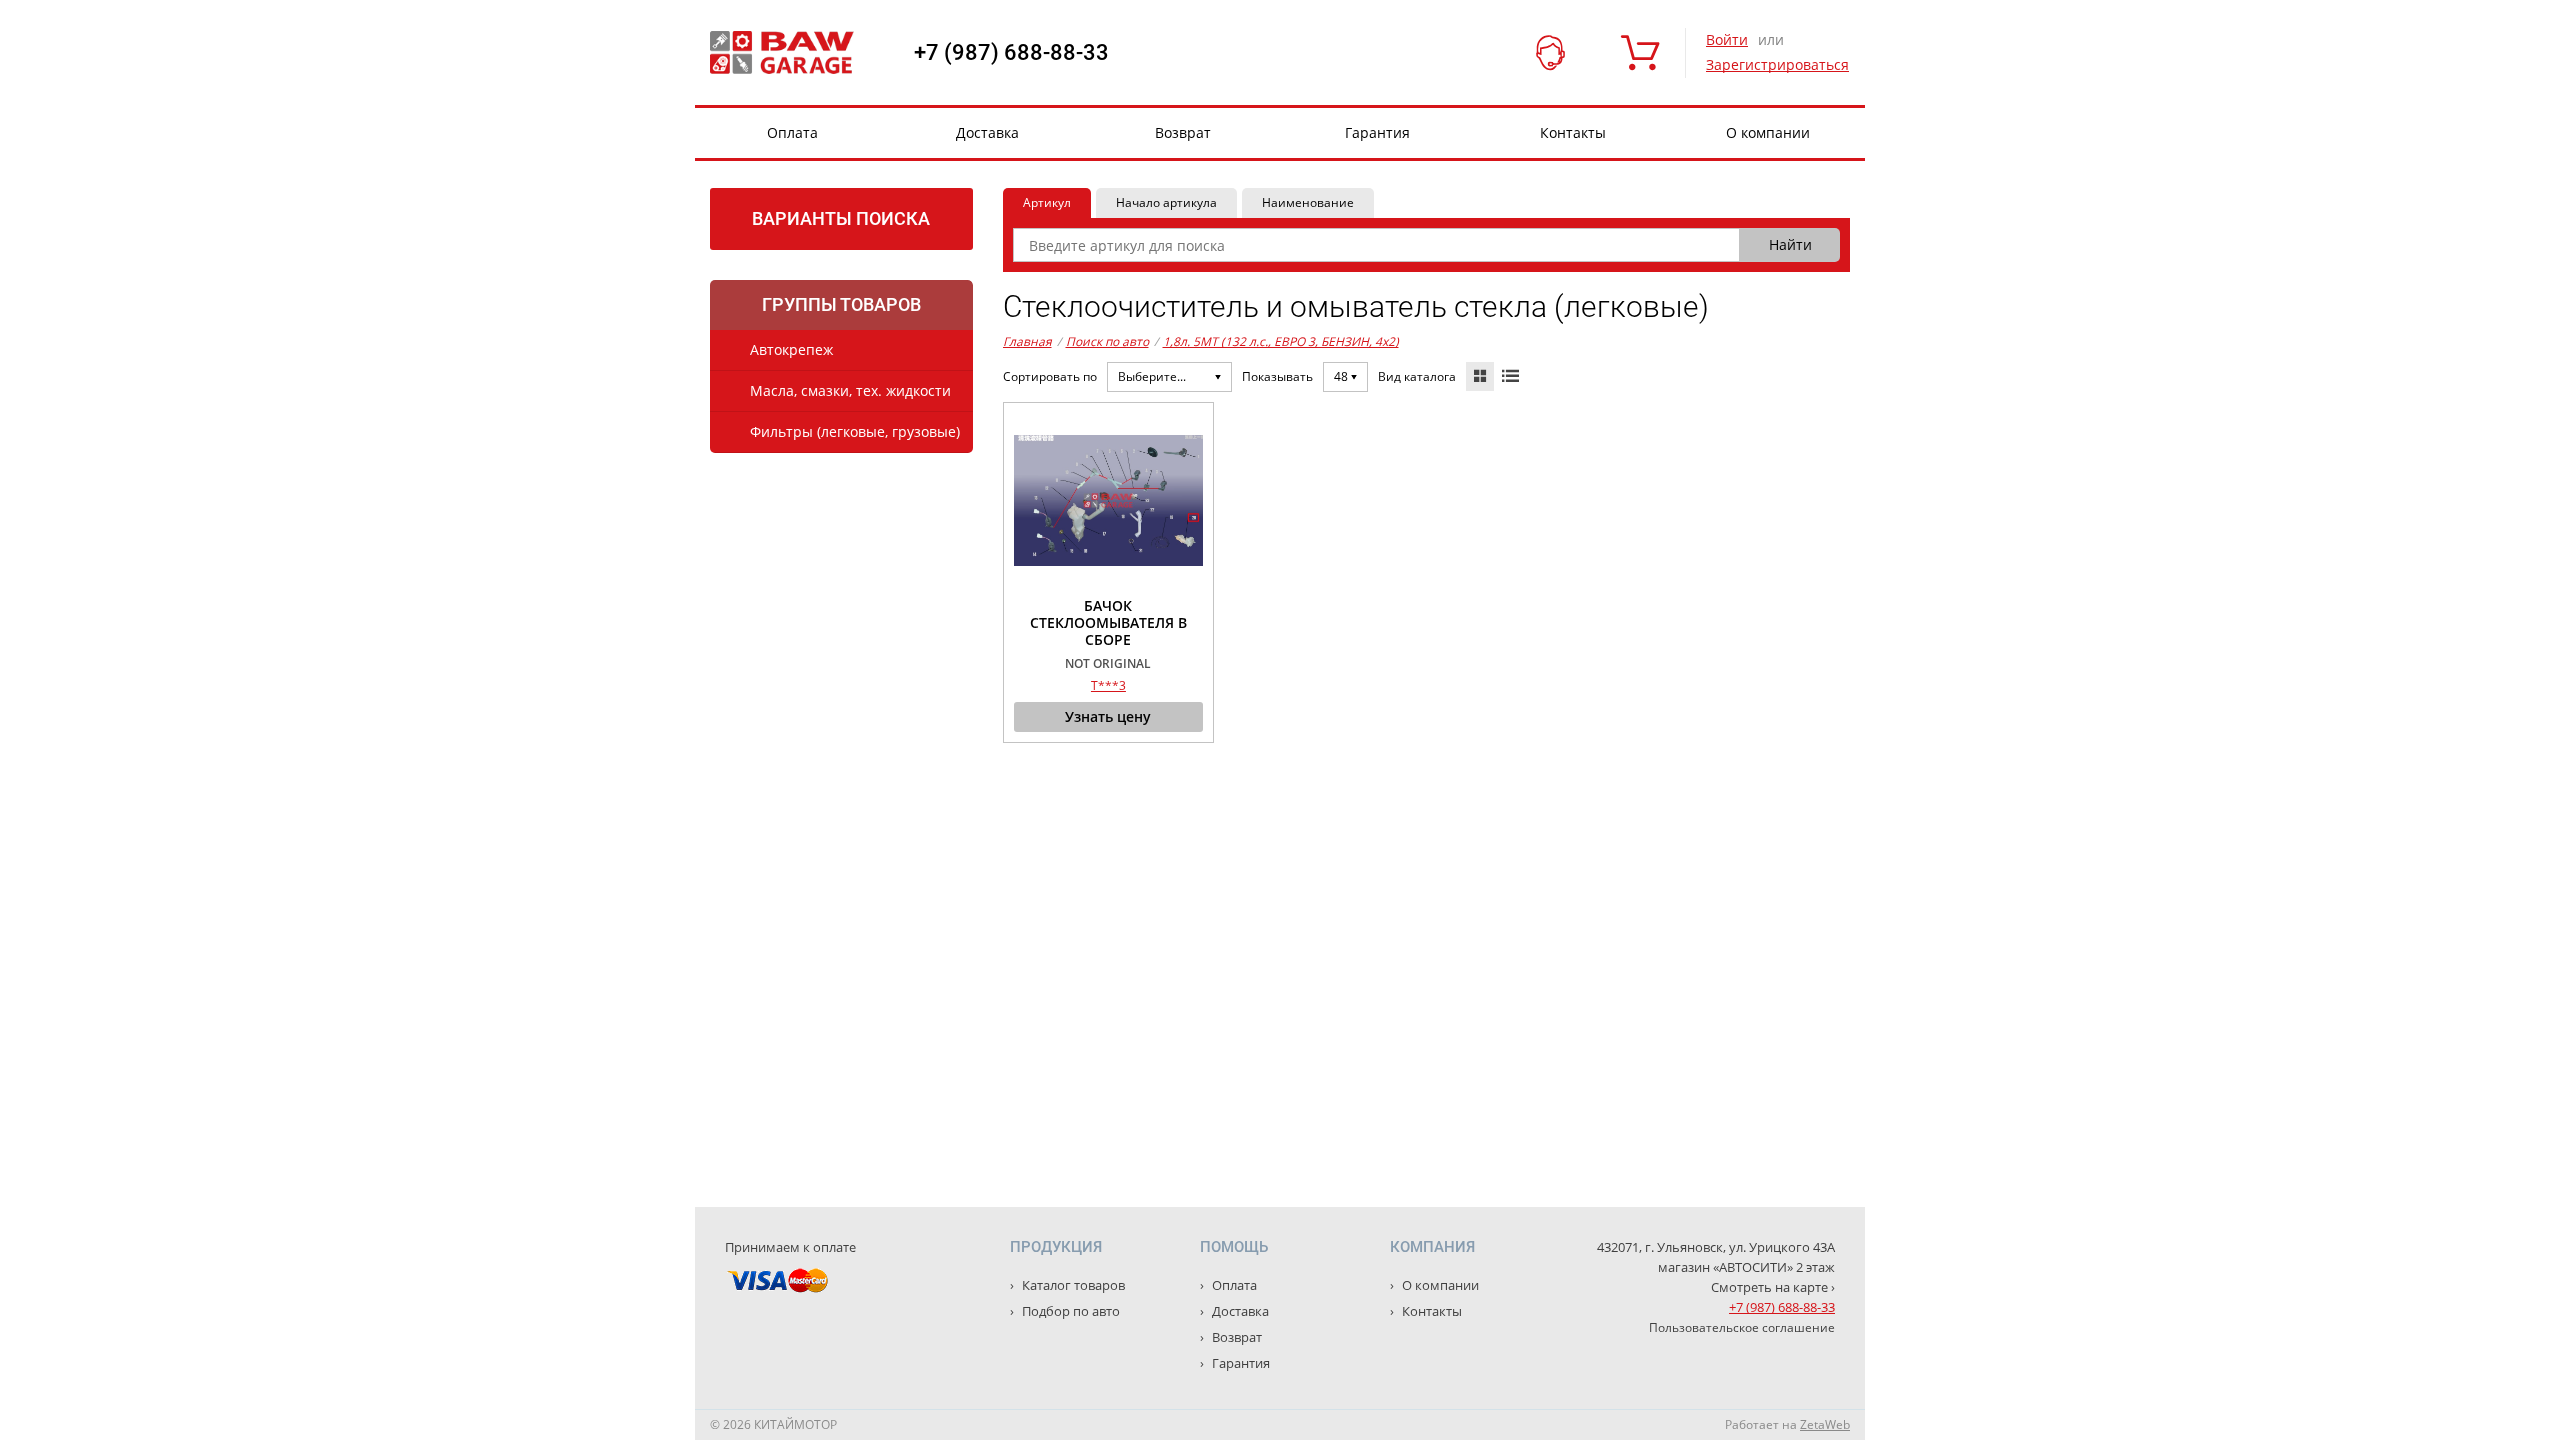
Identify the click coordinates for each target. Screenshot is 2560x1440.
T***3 (1108, 685)
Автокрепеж (791, 349)
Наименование (1308, 202)
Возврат (1183, 132)
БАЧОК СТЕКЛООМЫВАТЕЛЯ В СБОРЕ (1108, 623)
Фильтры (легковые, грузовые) (855, 431)
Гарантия (1377, 132)
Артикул (1047, 202)
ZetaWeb (1825, 1424)
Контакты (1573, 132)
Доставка (987, 132)
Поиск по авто (1107, 341)
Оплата (792, 132)
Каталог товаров (1072, 1285)
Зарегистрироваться (1777, 64)
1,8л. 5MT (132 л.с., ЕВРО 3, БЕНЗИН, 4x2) (1281, 341)
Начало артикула (1166, 202)
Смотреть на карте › (1773, 1287)
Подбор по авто (1069, 1311)
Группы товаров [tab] (841, 304)
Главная (1027, 341)
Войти (1727, 39)
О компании (1768, 132)
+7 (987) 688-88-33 (1011, 53)
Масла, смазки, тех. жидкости (850, 390)
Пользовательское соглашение (1742, 1327)
